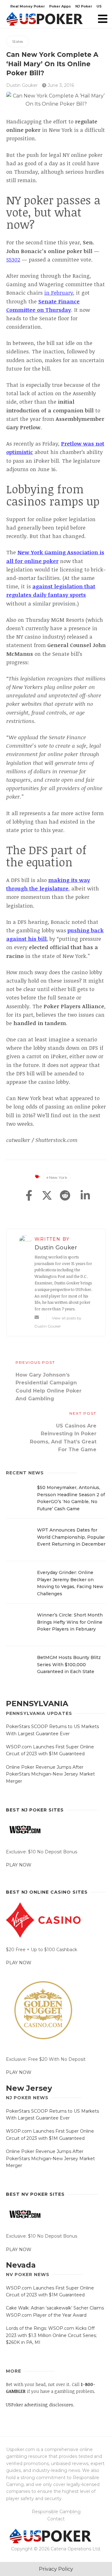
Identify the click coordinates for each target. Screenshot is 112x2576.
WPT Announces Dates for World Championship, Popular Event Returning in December (71, 1537)
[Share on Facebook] (29, 1196)
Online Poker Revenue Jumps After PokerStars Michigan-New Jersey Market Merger (50, 1774)
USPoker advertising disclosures (40, 2405)
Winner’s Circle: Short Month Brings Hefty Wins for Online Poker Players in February (70, 1622)
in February (59, 293)
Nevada (21, 2265)
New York (58, 1177)
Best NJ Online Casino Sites (47, 1892)
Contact (56, 2519)
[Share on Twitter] (47, 1196)
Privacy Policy (56, 2569)
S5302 (13, 259)
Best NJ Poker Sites (35, 1810)
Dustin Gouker (22, 85)
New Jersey (29, 2088)
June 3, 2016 (60, 85)
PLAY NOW (19, 1865)
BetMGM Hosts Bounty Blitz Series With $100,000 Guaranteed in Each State (69, 1664)
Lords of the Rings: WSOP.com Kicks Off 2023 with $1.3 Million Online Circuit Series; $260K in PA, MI (51, 2335)
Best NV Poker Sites (35, 2194)
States (18, 41)
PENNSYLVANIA (37, 1704)
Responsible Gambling (56, 2512)
